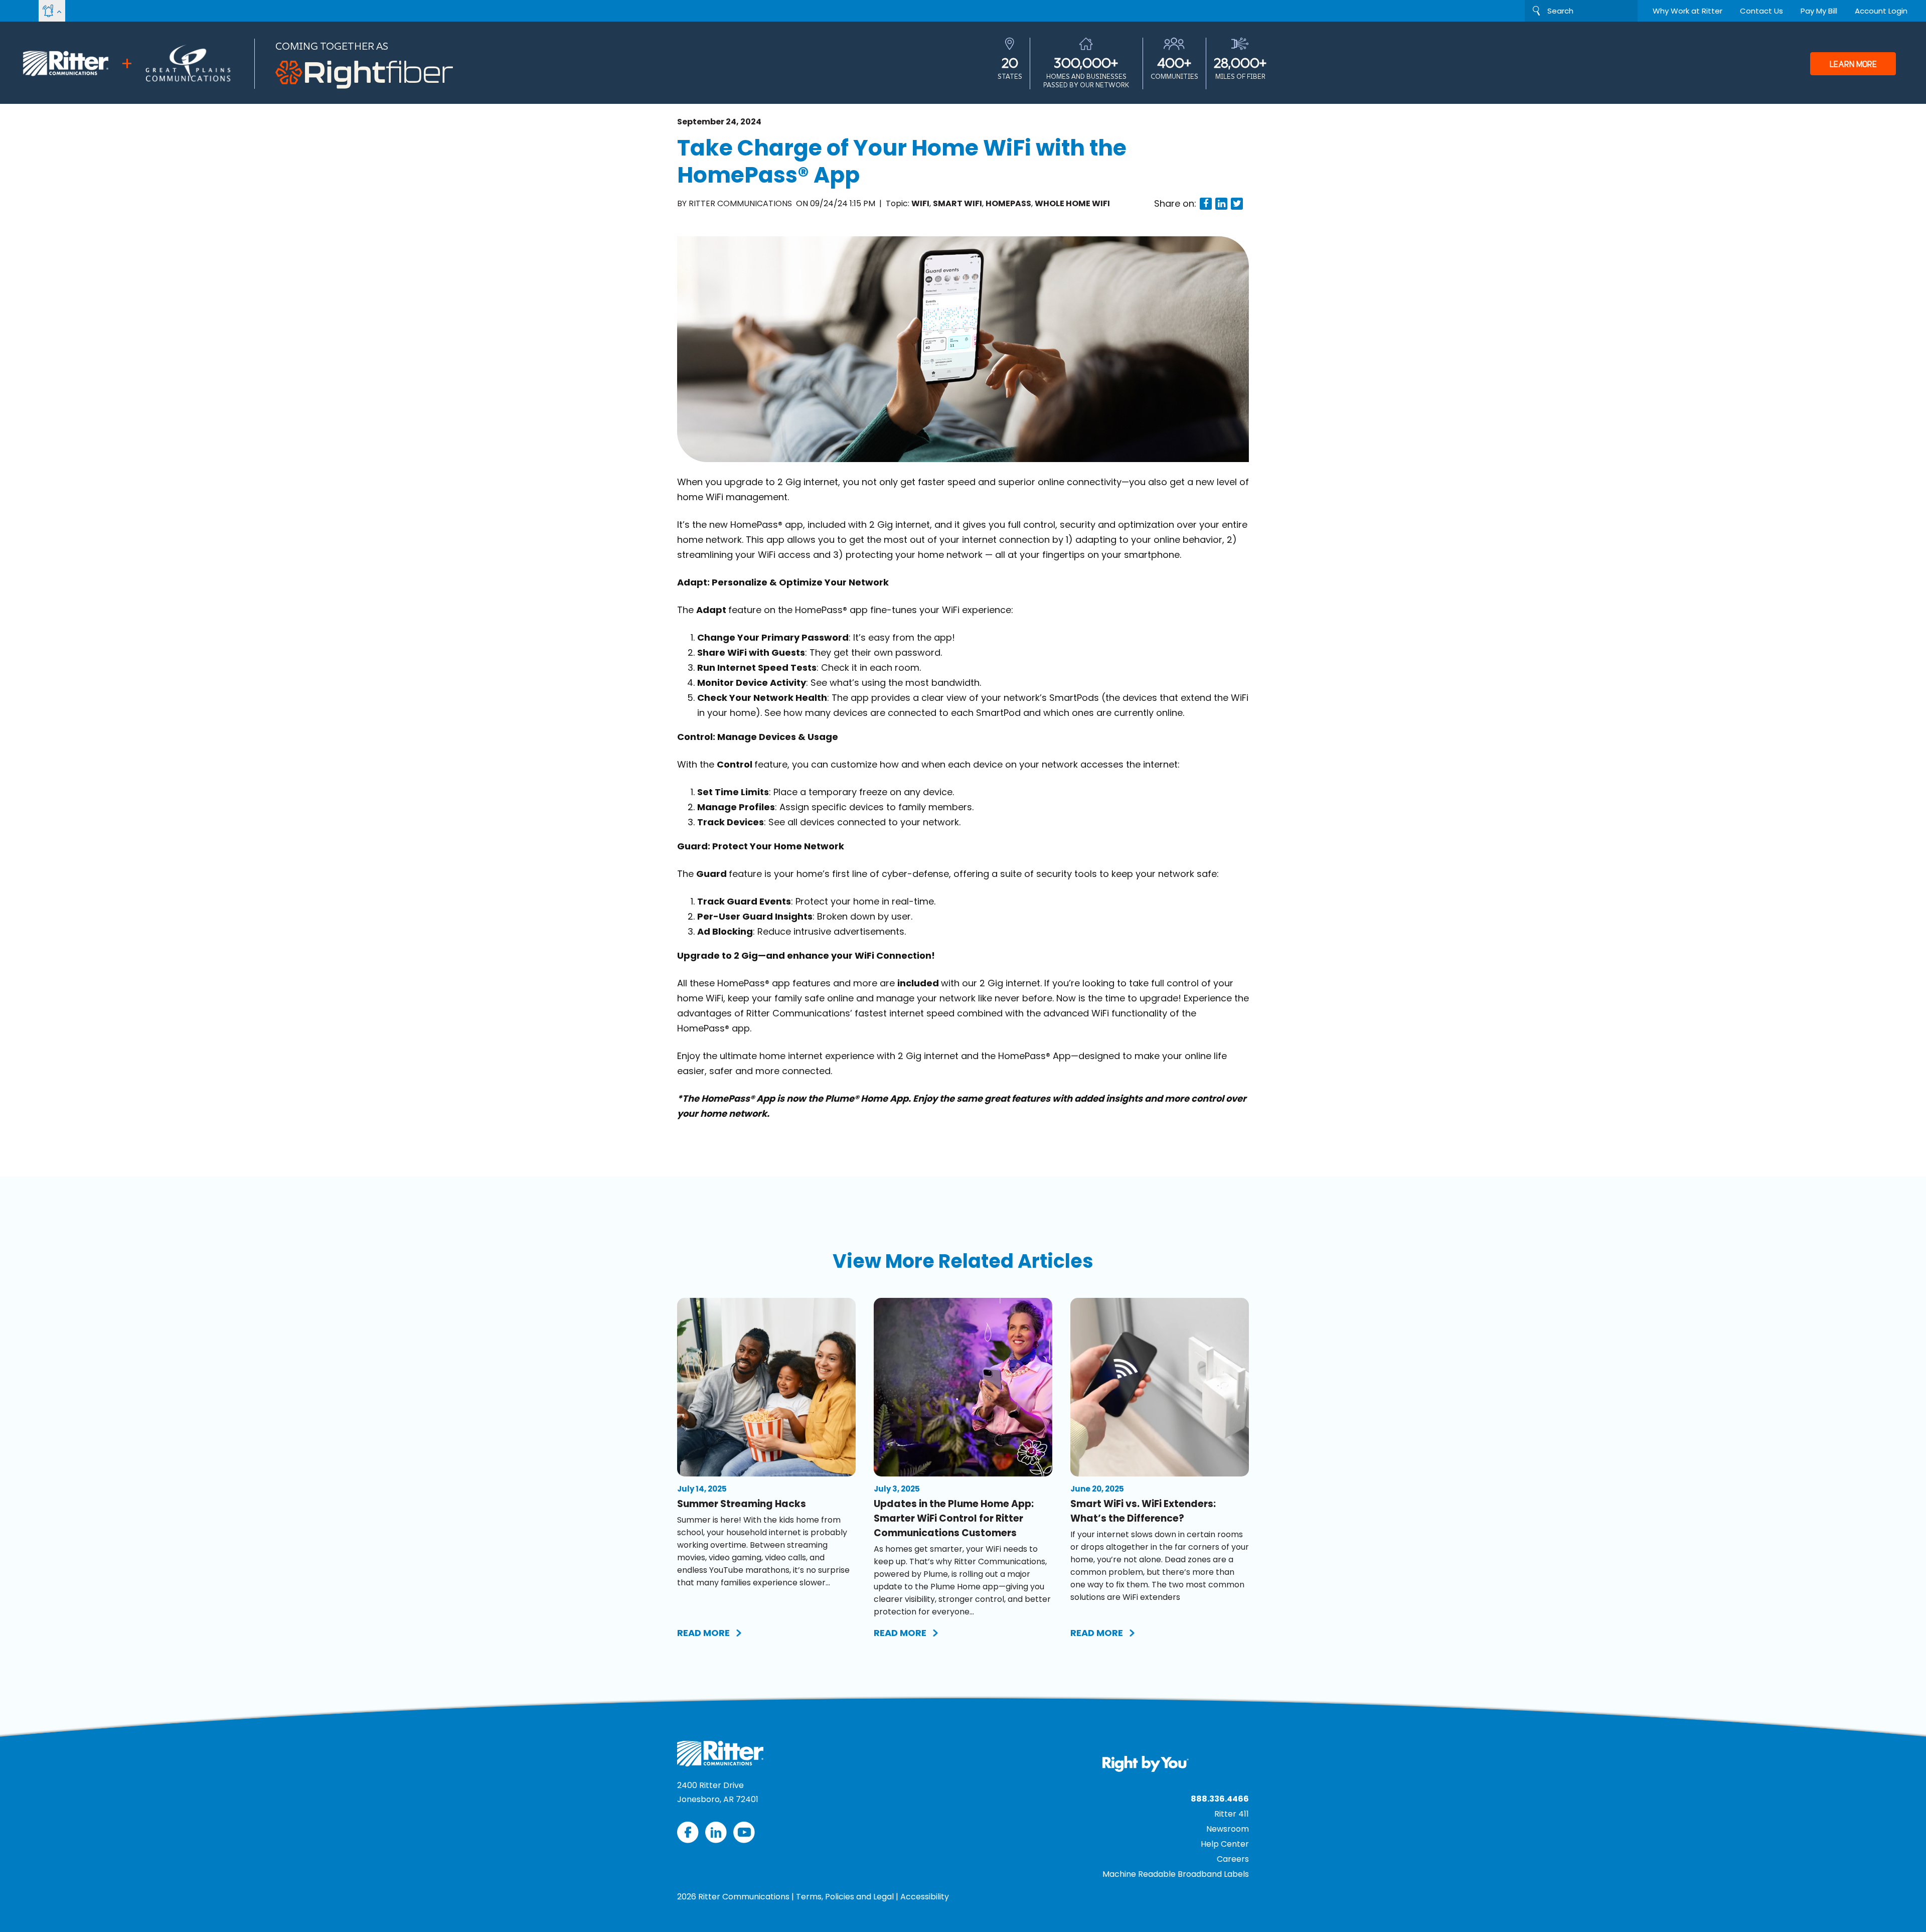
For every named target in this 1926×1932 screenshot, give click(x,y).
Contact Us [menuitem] (1761, 11)
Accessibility (925, 1897)
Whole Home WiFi (1072, 203)
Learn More (1853, 64)
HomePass (1008, 203)
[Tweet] (1237, 204)
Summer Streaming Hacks (742, 1504)
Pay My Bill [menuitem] (1819, 11)
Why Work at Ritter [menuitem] (1688, 11)
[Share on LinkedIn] (1221, 204)
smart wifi (957, 203)
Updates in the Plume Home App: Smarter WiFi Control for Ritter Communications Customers (954, 1518)
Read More (703, 1633)
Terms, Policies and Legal (845, 1897)
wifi (920, 203)
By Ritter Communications (736, 203)
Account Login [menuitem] (1881, 11)
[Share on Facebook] (1206, 204)
